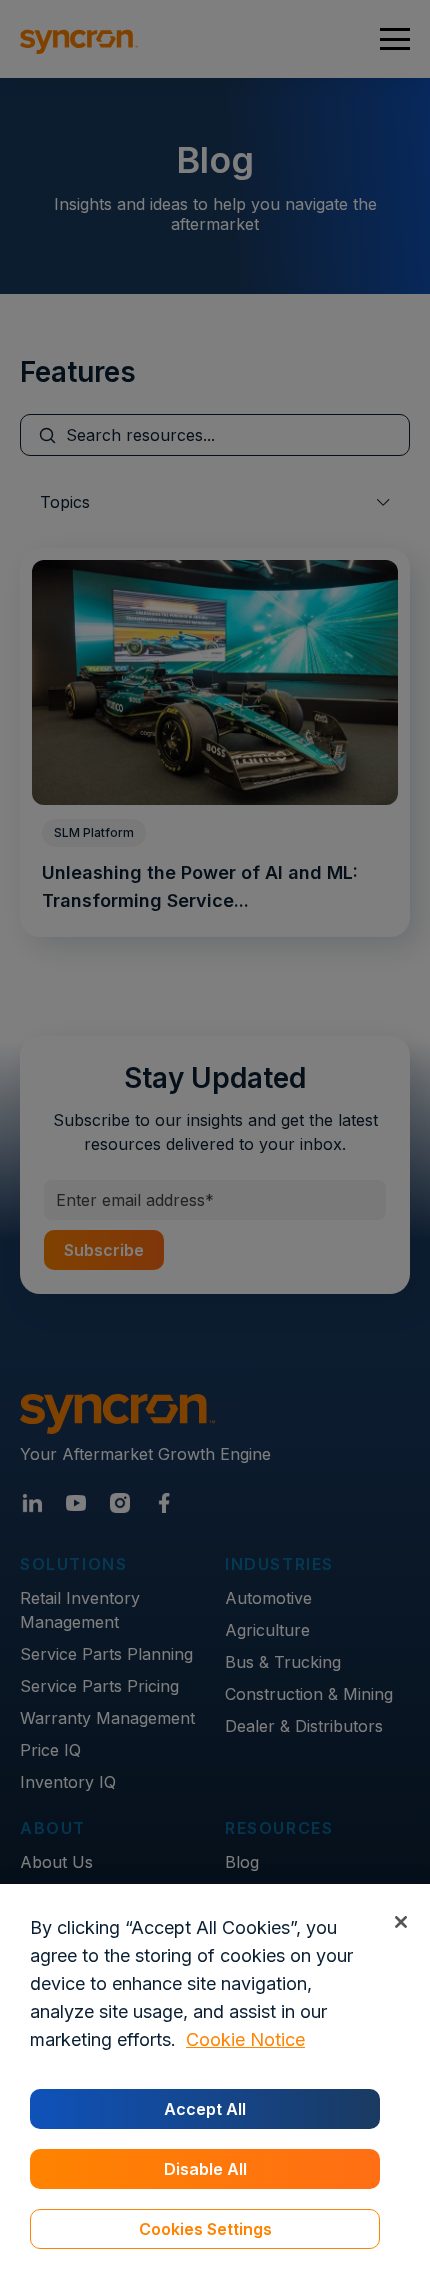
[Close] (400, 1921)
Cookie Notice (245, 2039)
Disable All (205, 2169)
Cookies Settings (205, 2229)
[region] (215, 2081)
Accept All (205, 2109)
